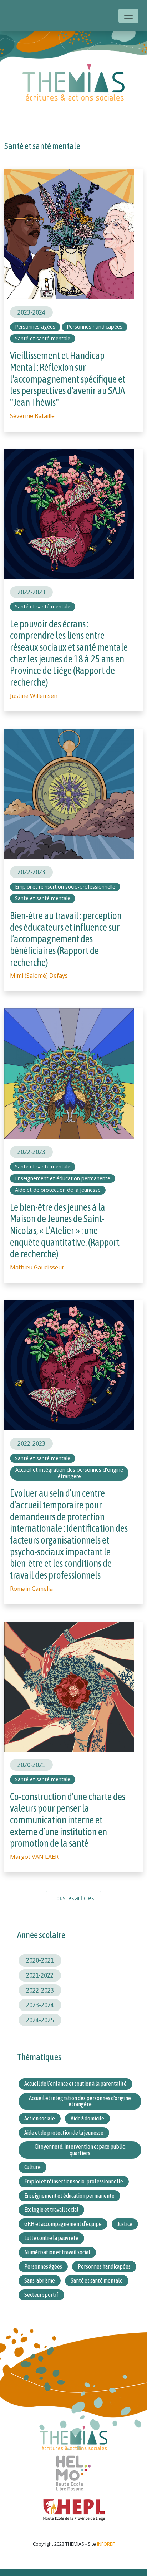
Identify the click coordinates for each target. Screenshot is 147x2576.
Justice (125, 2224)
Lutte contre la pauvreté (51, 2238)
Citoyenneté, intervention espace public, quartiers (80, 2150)
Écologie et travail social (51, 2210)
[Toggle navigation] (128, 16)
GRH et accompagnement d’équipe (63, 2224)
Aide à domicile (87, 2118)
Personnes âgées (35, 327)
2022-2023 (31, 592)
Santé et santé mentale (43, 338)
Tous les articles (73, 1898)
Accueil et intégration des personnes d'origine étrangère (69, 1473)
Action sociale (40, 2118)
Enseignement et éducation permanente (63, 1178)
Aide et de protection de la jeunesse (58, 1190)
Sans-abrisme (40, 2280)
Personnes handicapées (95, 327)
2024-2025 (40, 2020)
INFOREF (106, 2544)
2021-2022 (40, 1975)
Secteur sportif (41, 2295)
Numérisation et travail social (57, 2252)
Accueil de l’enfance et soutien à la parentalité (75, 2084)
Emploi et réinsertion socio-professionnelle (65, 887)
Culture (32, 2167)
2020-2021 (31, 1765)
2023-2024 (31, 312)
